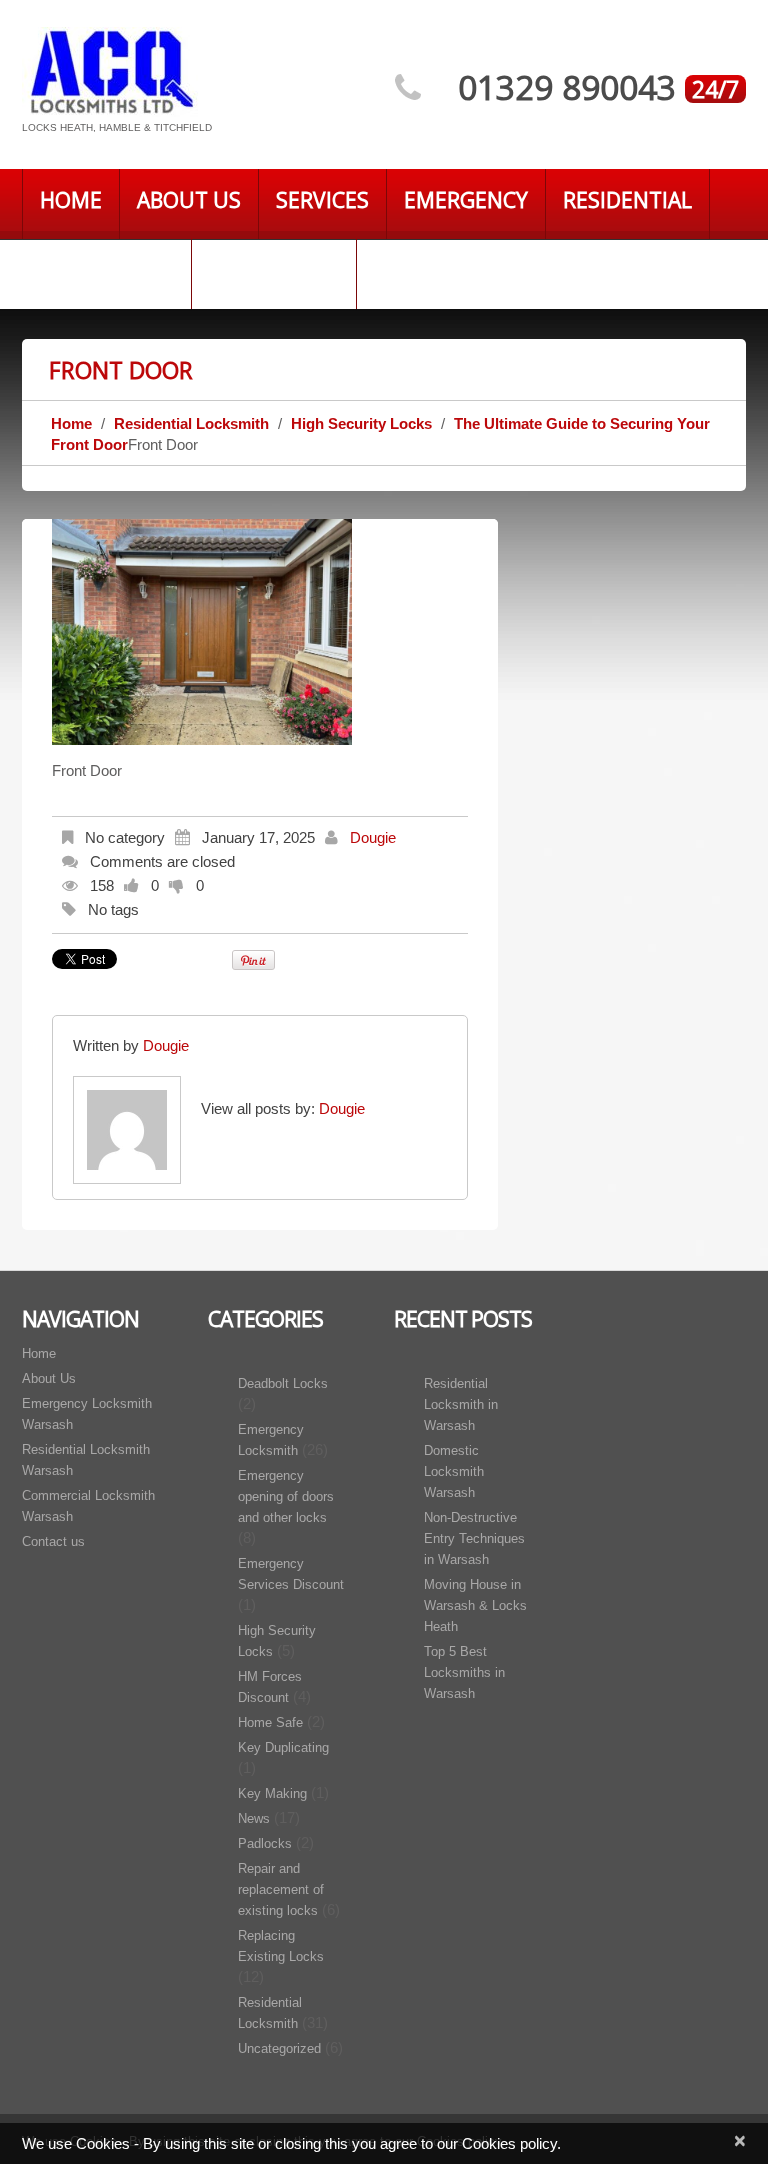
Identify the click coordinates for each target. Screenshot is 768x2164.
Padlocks (265, 1843)
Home (71, 200)
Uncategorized (279, 2048)
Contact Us (274, 270)
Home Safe (270, 1722)
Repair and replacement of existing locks (281, 1889)
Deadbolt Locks (283, 1383)
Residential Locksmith (191, 423)
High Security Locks (361, 423)
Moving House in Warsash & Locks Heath (475, 1605)
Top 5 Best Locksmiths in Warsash (464, 1672)
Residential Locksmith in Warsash (461, 1404)
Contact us (53, 1541)
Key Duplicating (283, 1747)
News (254, 1818)
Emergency (466, 200)
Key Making (272, 1793)
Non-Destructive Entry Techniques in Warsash (474, 1538)
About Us (189, 200)
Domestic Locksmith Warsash (454, 1471)
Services (322, 200)
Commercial (106, 270)
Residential (627, 200)
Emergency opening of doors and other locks (286, 1496)
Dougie (373, 837)
